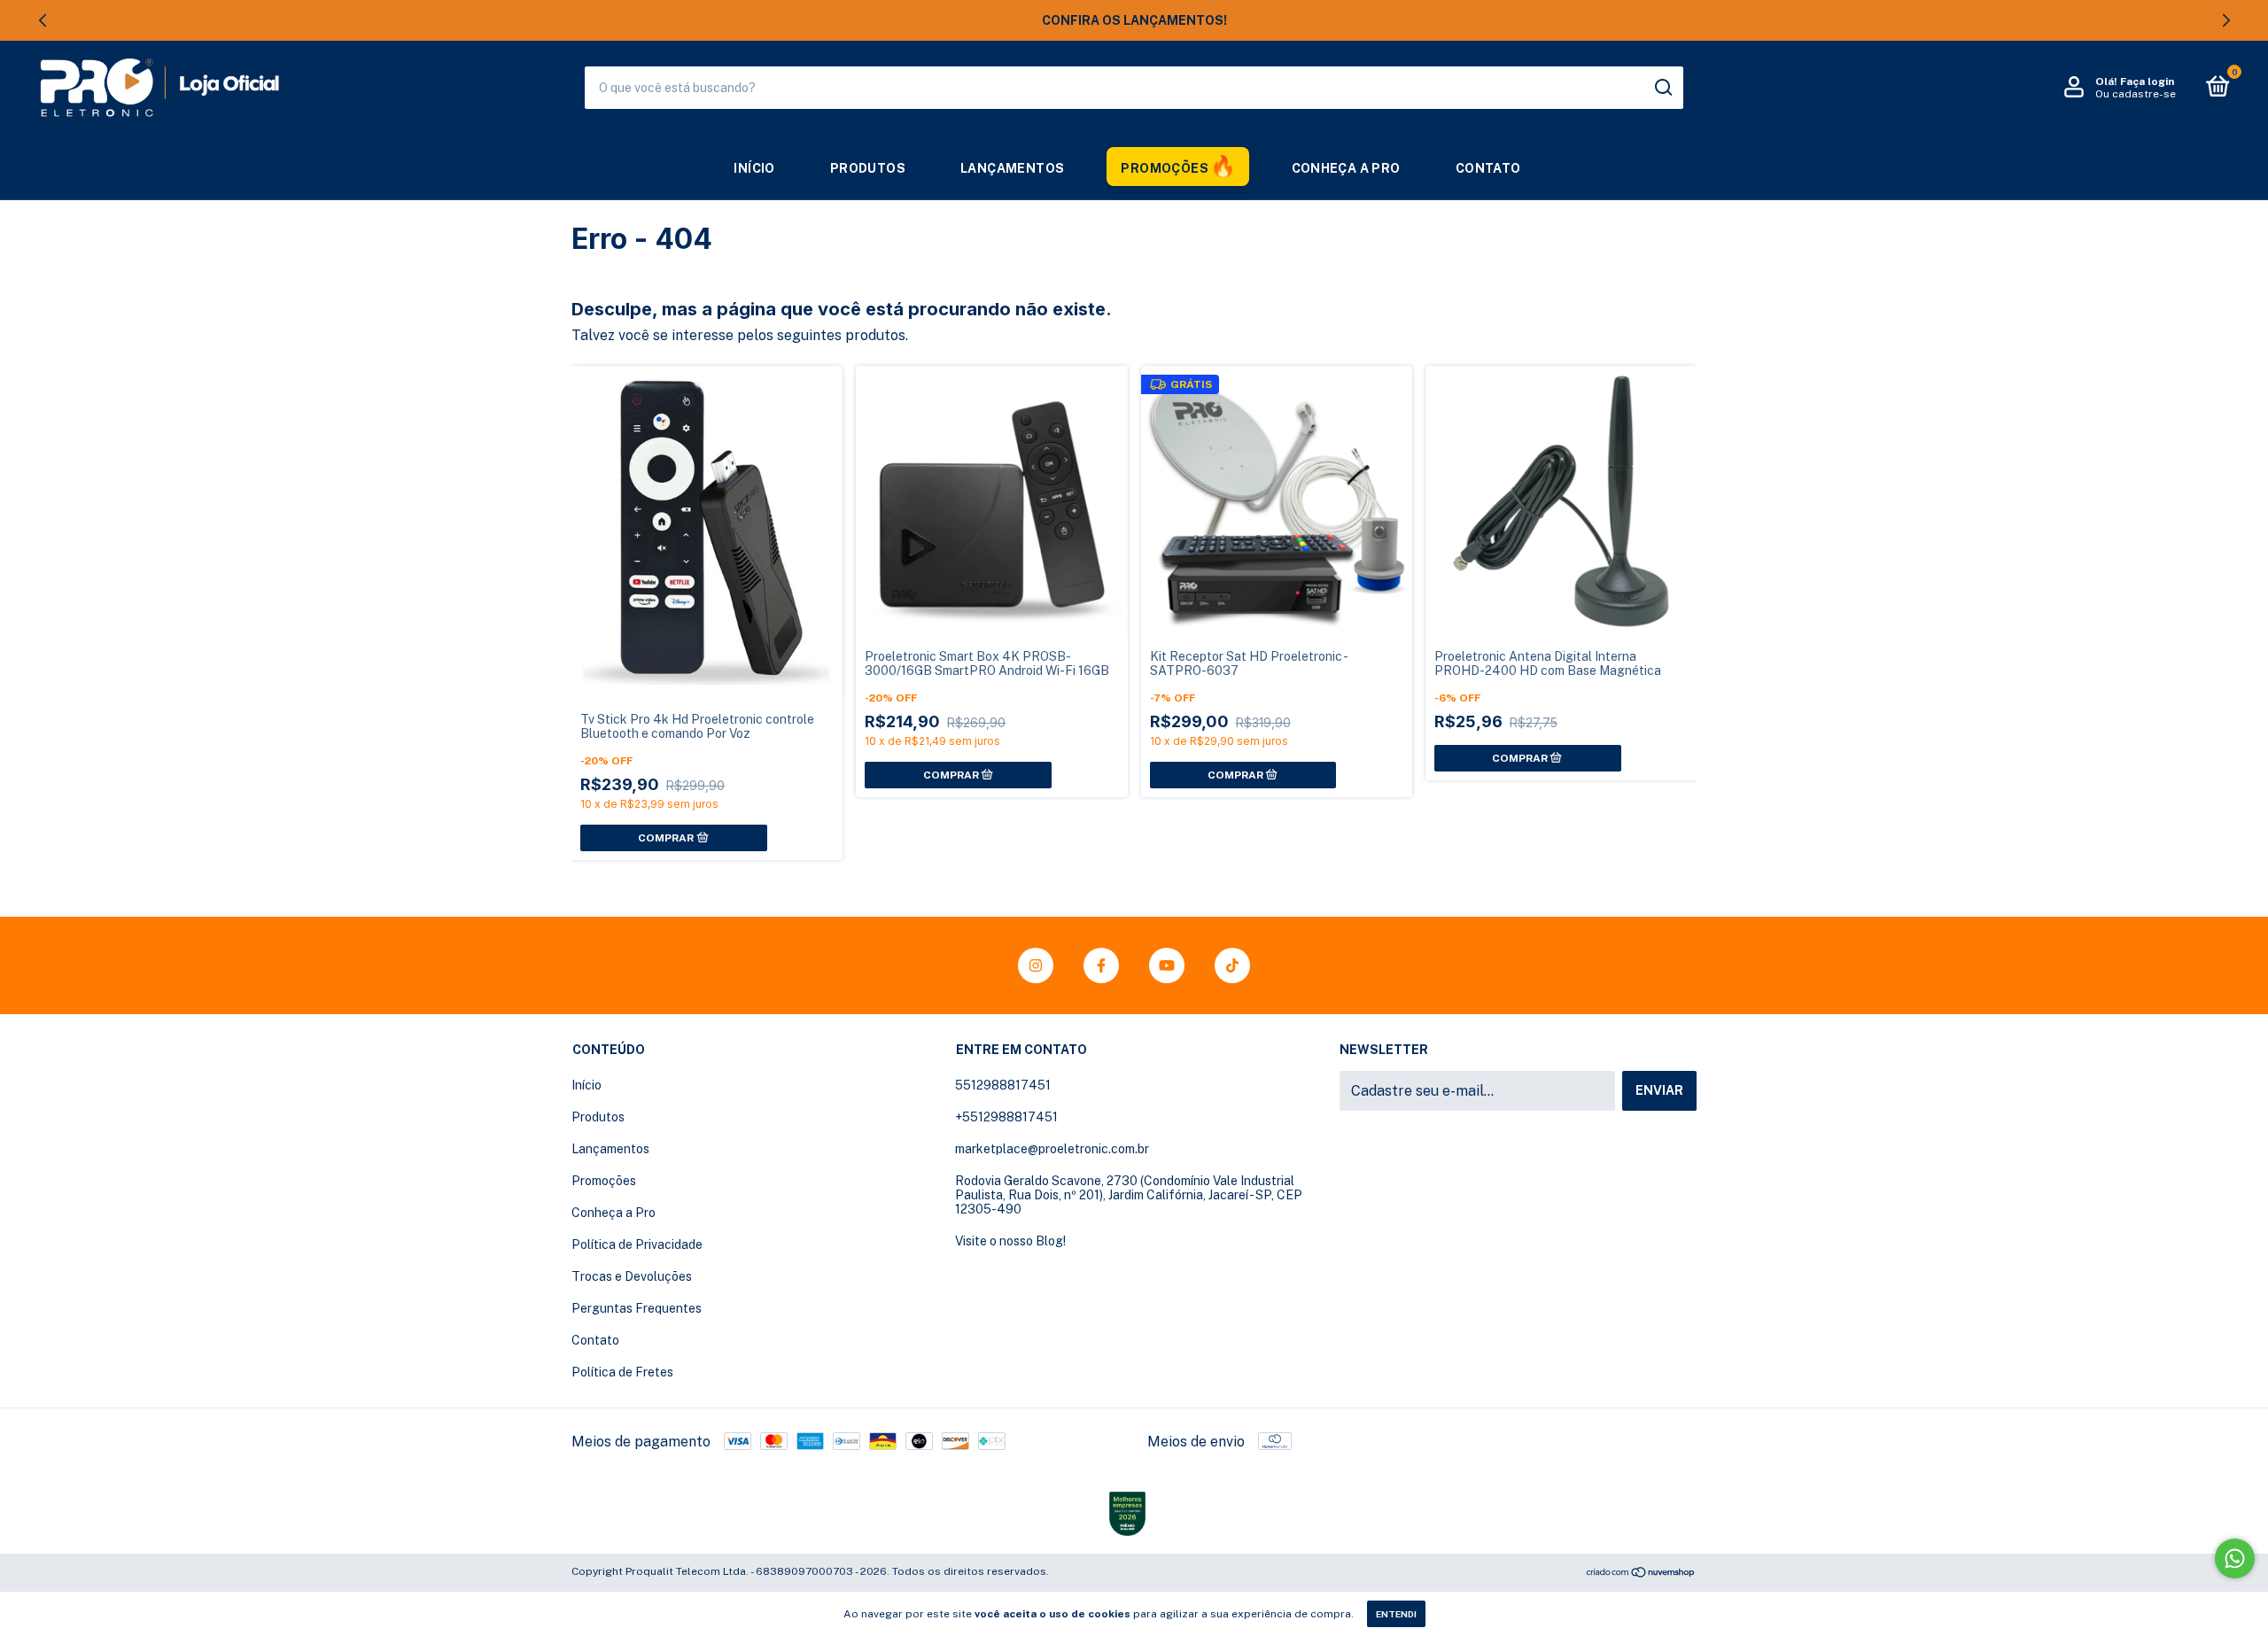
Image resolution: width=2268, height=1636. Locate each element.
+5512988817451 (1006, 1117)
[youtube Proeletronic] (1167, 965)
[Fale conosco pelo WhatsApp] (2235, 1558)
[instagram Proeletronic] (1036, 965)
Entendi (1396, 1614)
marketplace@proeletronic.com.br (1052, 1149)
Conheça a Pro (1346, 168)
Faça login (2147, 81)
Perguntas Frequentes (637, 1308)
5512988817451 (1003, 1085)
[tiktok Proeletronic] (1232, 965)
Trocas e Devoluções (632, 1276)
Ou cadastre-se (2136, 94)
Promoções (1165, 168)
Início (754, 168)
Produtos (868, 168)
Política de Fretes (622, 1372)
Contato (1488, 168)
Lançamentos (1012, 168)
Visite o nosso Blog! (1010, 1241)
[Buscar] (1662, 88)
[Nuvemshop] (1641, 1574)
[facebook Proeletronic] (1101, 965)
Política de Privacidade (637, 1244)
